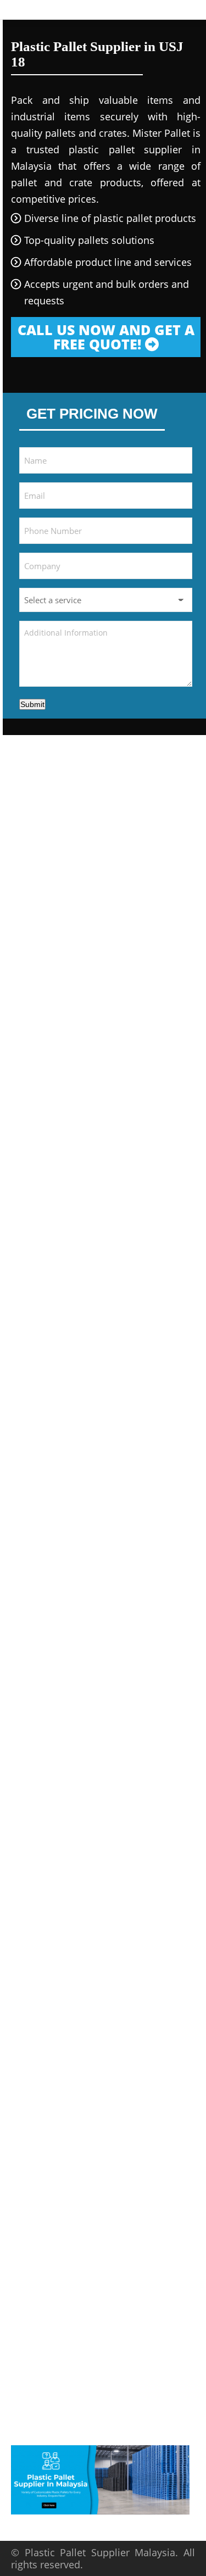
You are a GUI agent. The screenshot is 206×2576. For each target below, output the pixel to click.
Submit (32, 704)
